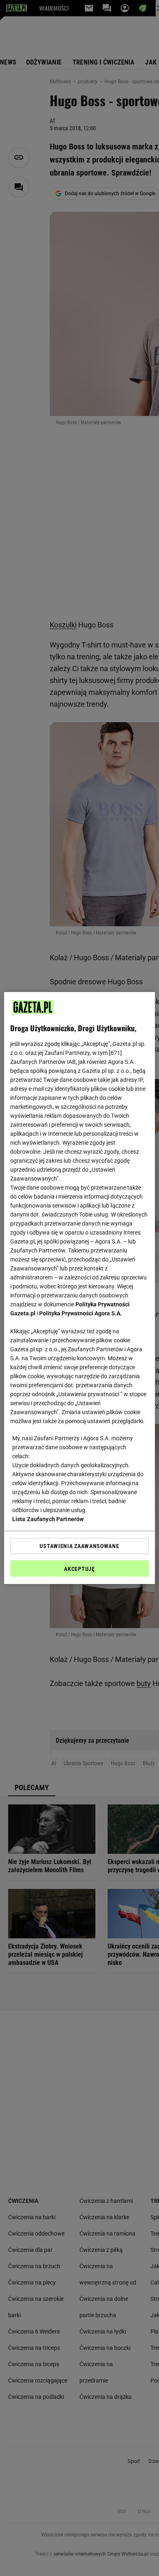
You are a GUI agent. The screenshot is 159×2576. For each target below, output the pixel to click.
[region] (80, 1288)
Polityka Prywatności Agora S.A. (81, 1313)
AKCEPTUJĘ (79, 1569)
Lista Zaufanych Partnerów (48, 1519)
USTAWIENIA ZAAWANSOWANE (79, 1546)
